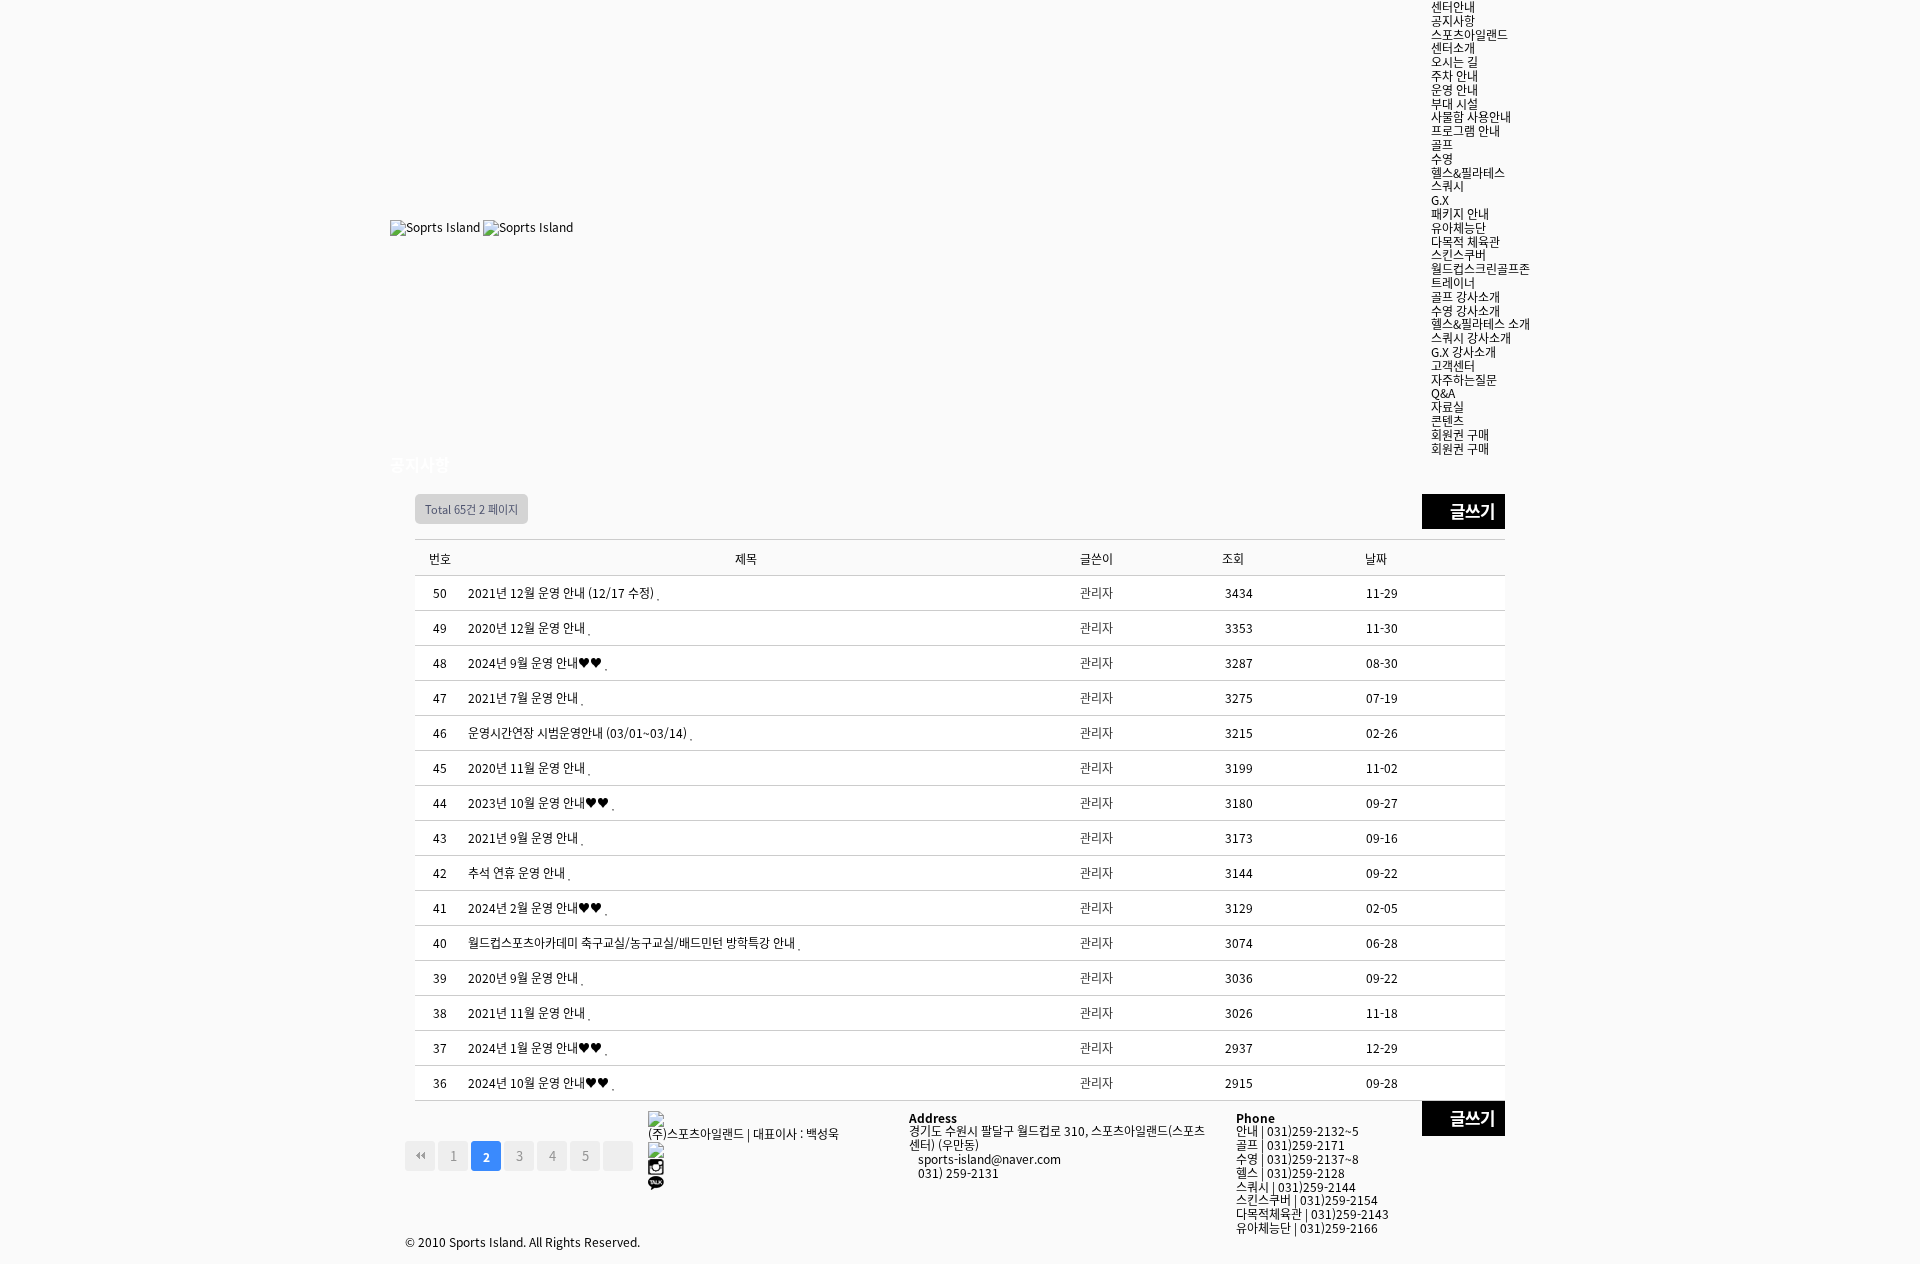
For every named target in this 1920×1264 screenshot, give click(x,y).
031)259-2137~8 (1297, 1158)
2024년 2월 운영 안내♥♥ (536, 907)
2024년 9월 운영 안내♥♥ (536, 662)
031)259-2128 (1290, 1172)
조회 (1234, 558)
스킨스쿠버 (1458, 254)
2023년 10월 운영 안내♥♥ (540, 802)
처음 (420, 1156)
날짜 (1377, 558)
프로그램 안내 (1465, 130)
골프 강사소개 (1465, 296)
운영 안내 (1454, 89)
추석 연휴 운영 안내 (518, 872)
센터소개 (1453, 47)
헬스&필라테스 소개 (1480, 323)
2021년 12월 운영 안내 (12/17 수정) (562, 592)
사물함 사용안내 (1471, 116)
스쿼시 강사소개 (1471, 337)
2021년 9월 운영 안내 (524, 837)
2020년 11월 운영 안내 (528, 767)
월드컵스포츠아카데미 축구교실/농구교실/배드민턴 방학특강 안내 (633, 942)
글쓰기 (1470, 511)
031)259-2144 (1296, 1186)
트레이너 (1453, 282)
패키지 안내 (1460, 213)
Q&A (1443, 392)
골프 (1442, 144)
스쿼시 (1447, 185)
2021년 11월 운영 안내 (528, 1012)
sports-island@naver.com (989, 1158)
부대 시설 (1454, 103)
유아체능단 (1458, 227)
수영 (1442, 158)
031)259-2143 (1312, 1213)
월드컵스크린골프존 (1480, 268)
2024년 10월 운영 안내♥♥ (540, 1082)
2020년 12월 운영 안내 (528, 627)
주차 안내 (1454, 75)
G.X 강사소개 (1463, 351)
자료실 (1447, 406)
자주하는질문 (1464, 379)
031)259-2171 (1290, 1144)
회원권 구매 (1460, 434)
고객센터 (1453, 365)
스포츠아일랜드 (1469, 34)
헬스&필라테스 (1468, 172)
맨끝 (618, 1156)
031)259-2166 (1307, 1227)
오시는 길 (1454, 61)
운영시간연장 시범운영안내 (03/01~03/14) (579, 732)
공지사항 (1453, 20)
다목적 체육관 (1465, 241)
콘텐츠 (1447, 420)
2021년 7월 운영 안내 (524, 697)
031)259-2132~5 (1297, 1130)
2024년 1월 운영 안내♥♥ (536, 1047)
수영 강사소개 (1465, 310)
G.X (1440, 199)
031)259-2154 (1307, 1199)
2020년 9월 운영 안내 (524, 977)
